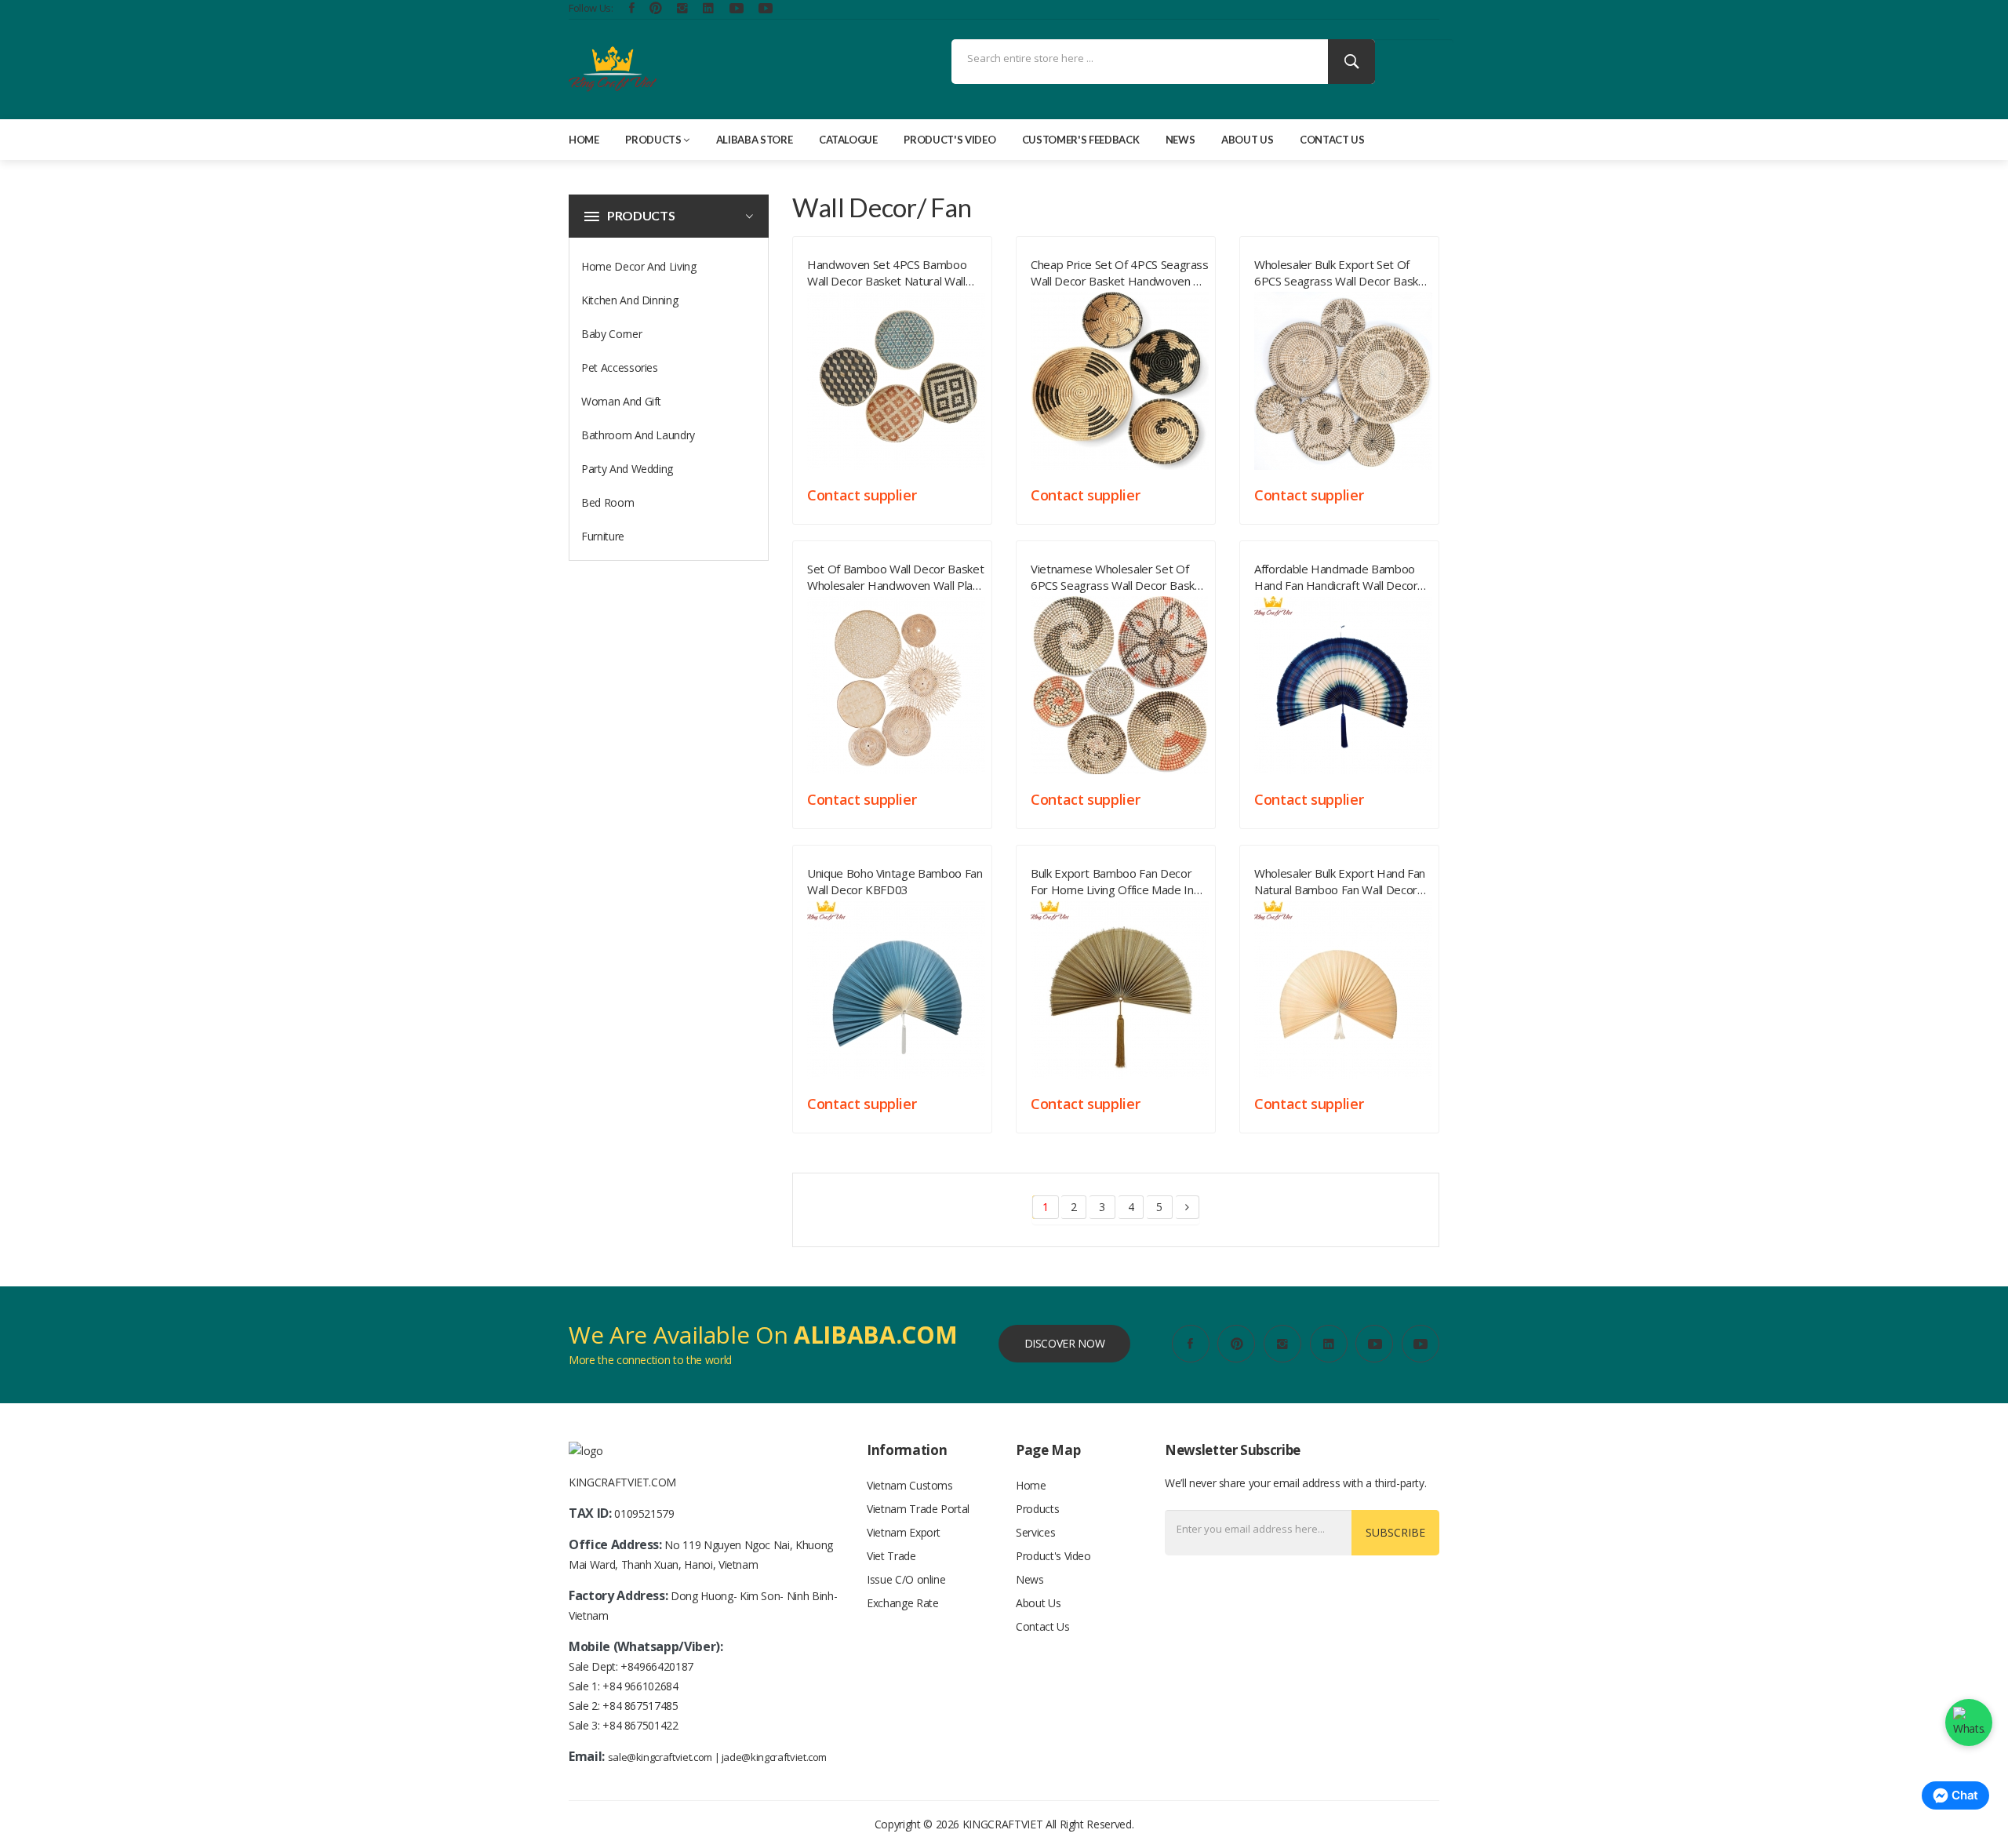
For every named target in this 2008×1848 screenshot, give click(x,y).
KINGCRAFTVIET (1002, 1824)
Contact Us (1332, 140)
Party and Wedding (627, 469)
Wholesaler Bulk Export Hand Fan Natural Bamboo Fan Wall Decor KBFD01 (1340, 879)
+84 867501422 (640, 1725)
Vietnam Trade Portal (918, 1509)
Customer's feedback (1080, 140)
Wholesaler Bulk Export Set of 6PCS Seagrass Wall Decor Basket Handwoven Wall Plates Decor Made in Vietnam (1342, 270)
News (1180, 140)
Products (653, 140)
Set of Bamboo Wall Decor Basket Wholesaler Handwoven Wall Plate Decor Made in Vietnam (895, 574)
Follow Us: (591, 8)
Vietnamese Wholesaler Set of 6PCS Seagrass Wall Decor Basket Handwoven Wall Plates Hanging (1118, 574)
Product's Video (949, 140)
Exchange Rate (902, 1603)
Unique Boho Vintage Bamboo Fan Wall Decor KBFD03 (895, 879)
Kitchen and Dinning (629, 300)
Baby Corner (611, 334)
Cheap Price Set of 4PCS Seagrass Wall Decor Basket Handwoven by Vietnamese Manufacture (1120, 270)
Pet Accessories (620, 367)
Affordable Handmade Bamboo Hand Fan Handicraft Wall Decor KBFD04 (1336, 574)
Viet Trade (891, 1556)
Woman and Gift (621, 401)
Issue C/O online (906, 1579)
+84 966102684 (640, 1686)
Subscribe (1395, 1532)
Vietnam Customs (910, 1485)
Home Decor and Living (639, 266)
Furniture (603, 536)
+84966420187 (657, 1666)
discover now (1065, 1343)
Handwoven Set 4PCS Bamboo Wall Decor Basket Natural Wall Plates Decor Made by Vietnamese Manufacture (887, 270)
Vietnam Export (904, 1532)
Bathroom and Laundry (638, 435)
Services (1035, 1532)
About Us (1247, 140)
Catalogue (848, 140)
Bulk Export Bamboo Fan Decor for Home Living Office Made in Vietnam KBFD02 (1112, 879)
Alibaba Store (754, 140)
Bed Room (607, 502)
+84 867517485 (640, 1706)
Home (584, 140)
